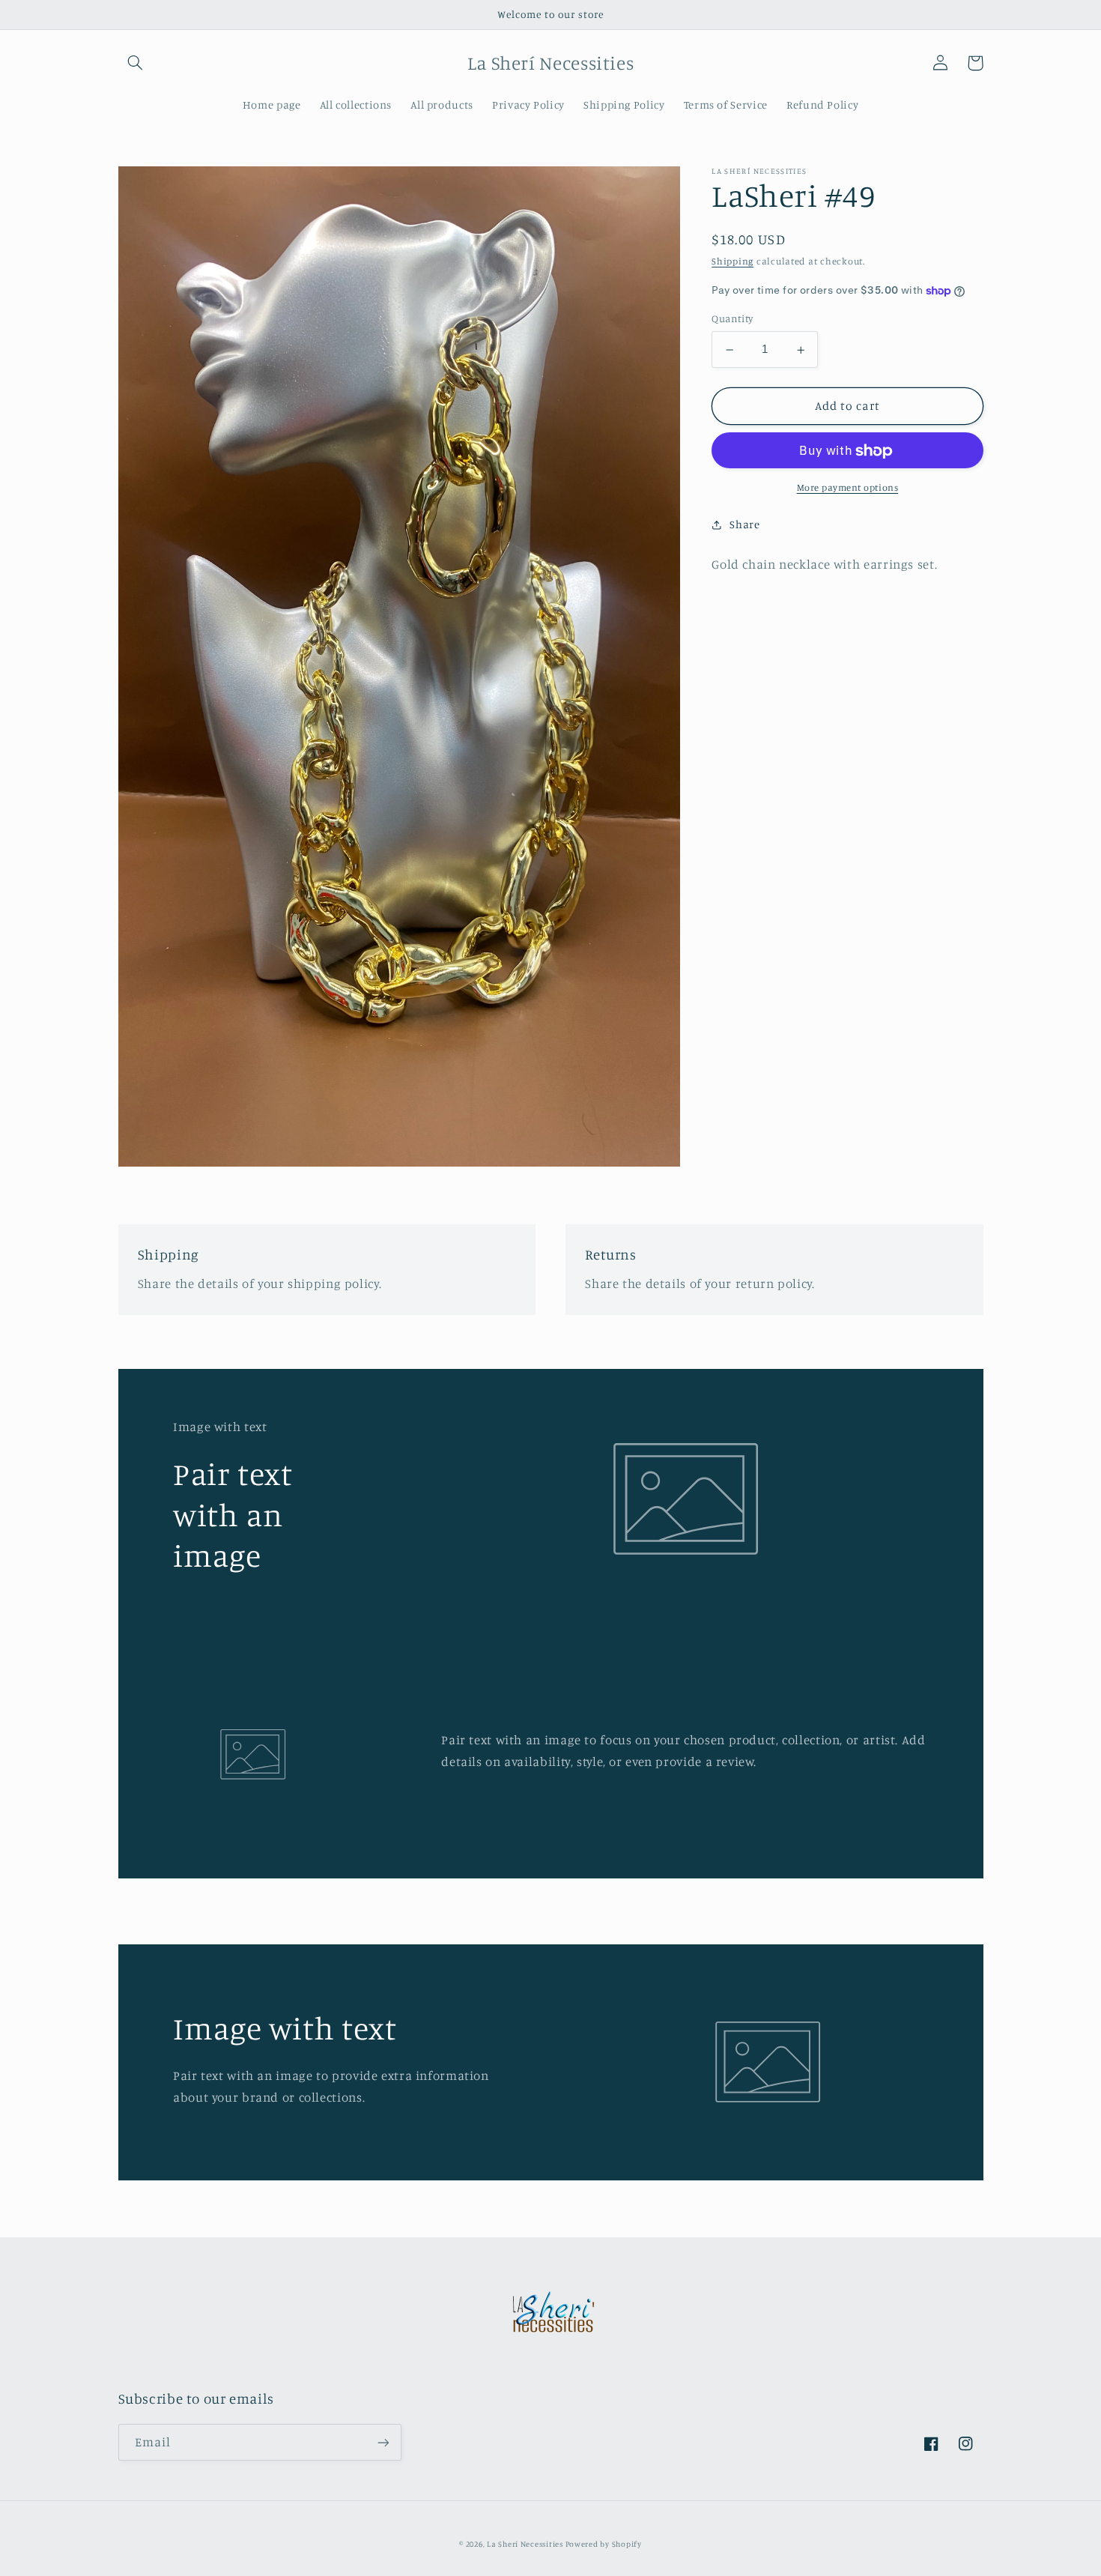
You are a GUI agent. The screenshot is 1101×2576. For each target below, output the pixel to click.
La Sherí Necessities (526, 2544)
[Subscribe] (383, 2442)
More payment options (848, 487)
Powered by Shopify (604, 2544)
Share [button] (744, 524)
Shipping (733, 261)
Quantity (732, 319)
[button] (136, 63)
